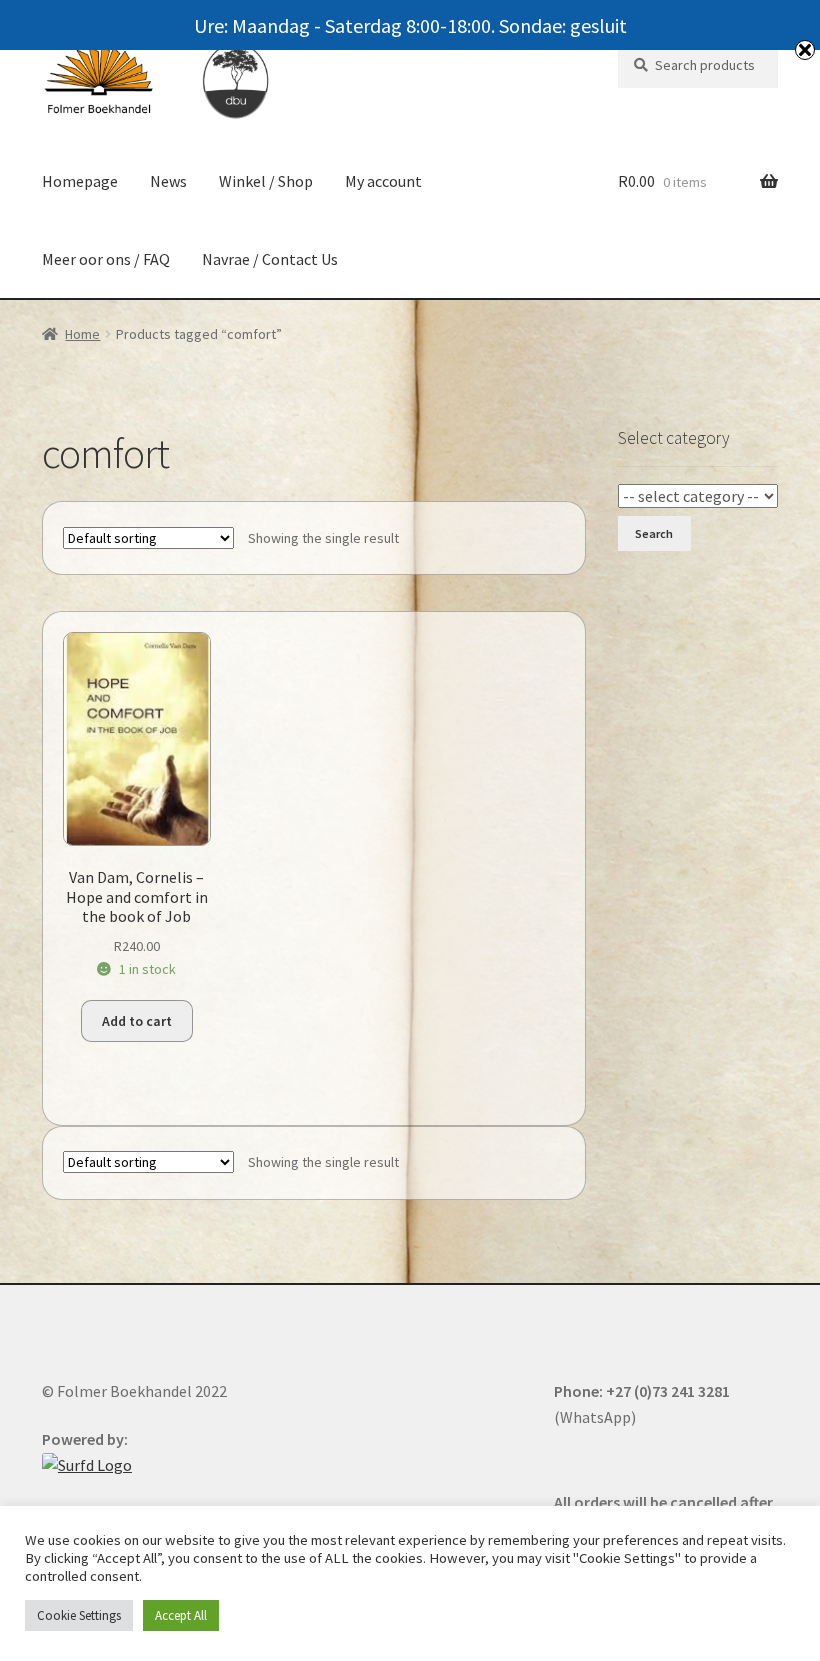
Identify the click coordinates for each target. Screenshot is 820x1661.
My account (383, 181)
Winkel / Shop (266, 181)
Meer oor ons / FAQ (106, 259)
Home (82, 334)
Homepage (80, 181)
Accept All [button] (181, 1615)
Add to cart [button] (137, 1021)
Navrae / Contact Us (270, 259)
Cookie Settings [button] (79, 1615)
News (168, 181)
